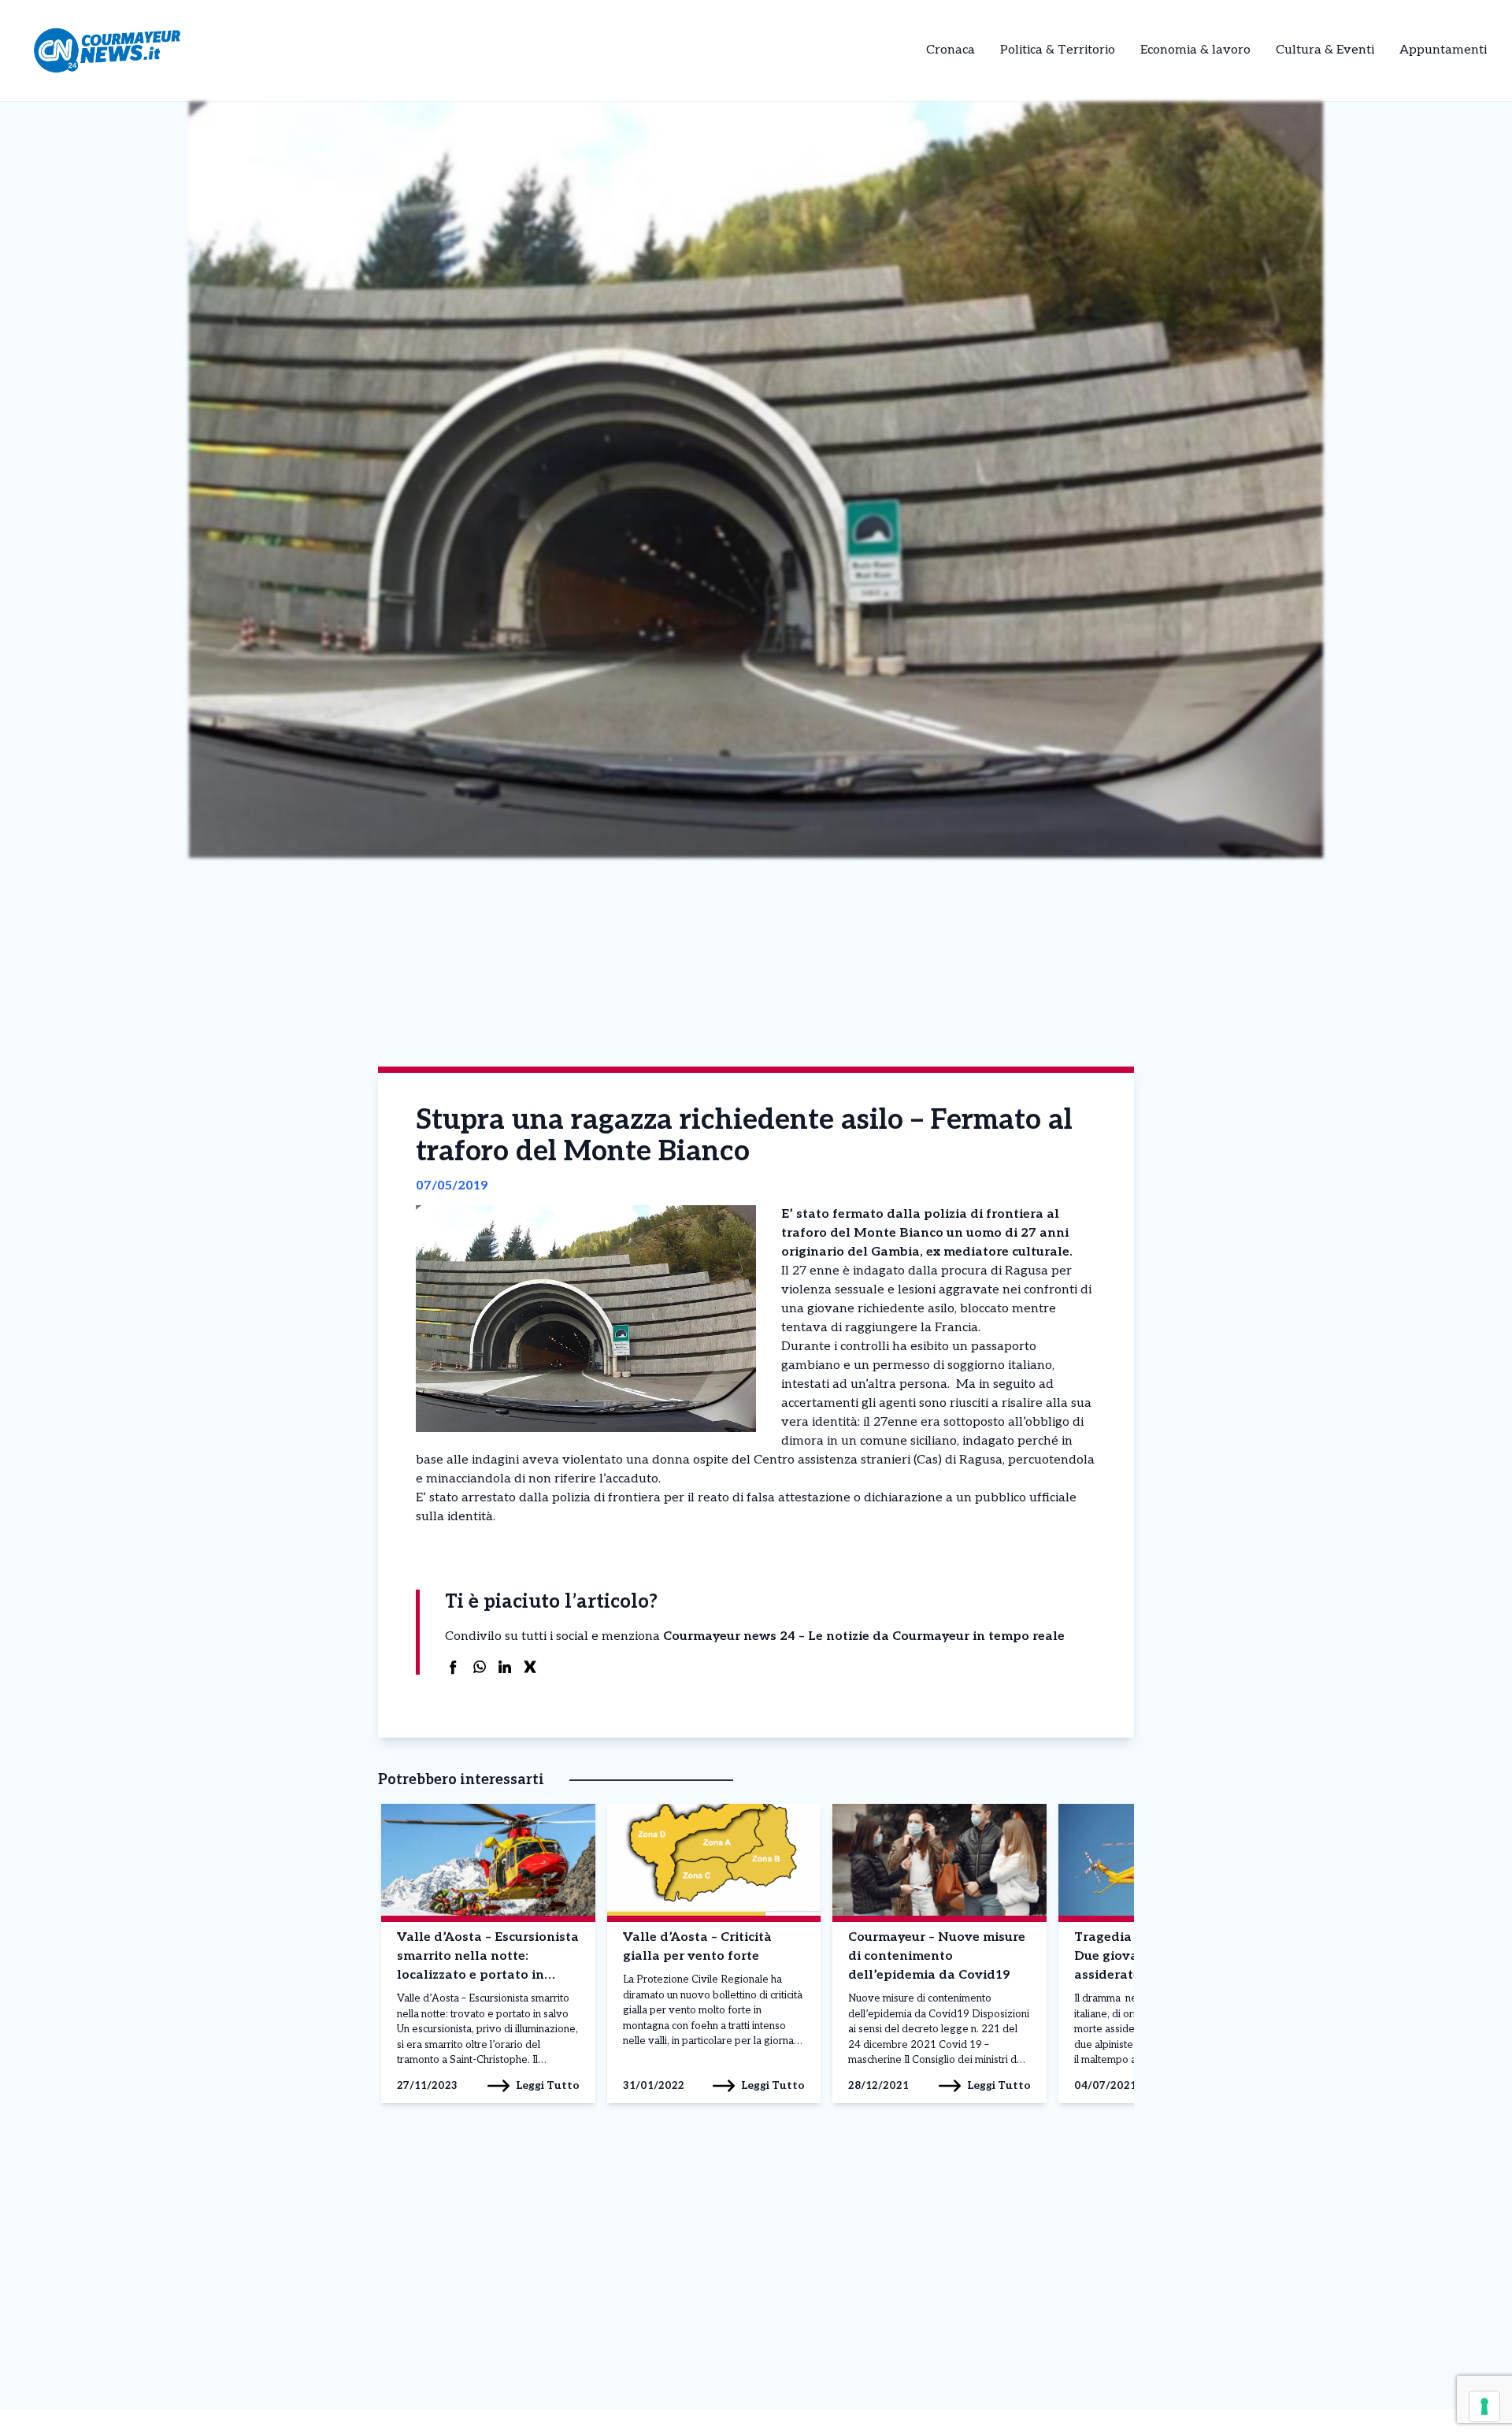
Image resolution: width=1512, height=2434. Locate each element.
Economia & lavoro (1195, 50)
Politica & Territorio (1058, 50)
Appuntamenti (1443, 50)
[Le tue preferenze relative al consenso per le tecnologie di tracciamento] (1484, 2406)
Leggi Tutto (548, 2085)
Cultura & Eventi (1325, 50)
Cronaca (951, 50)
